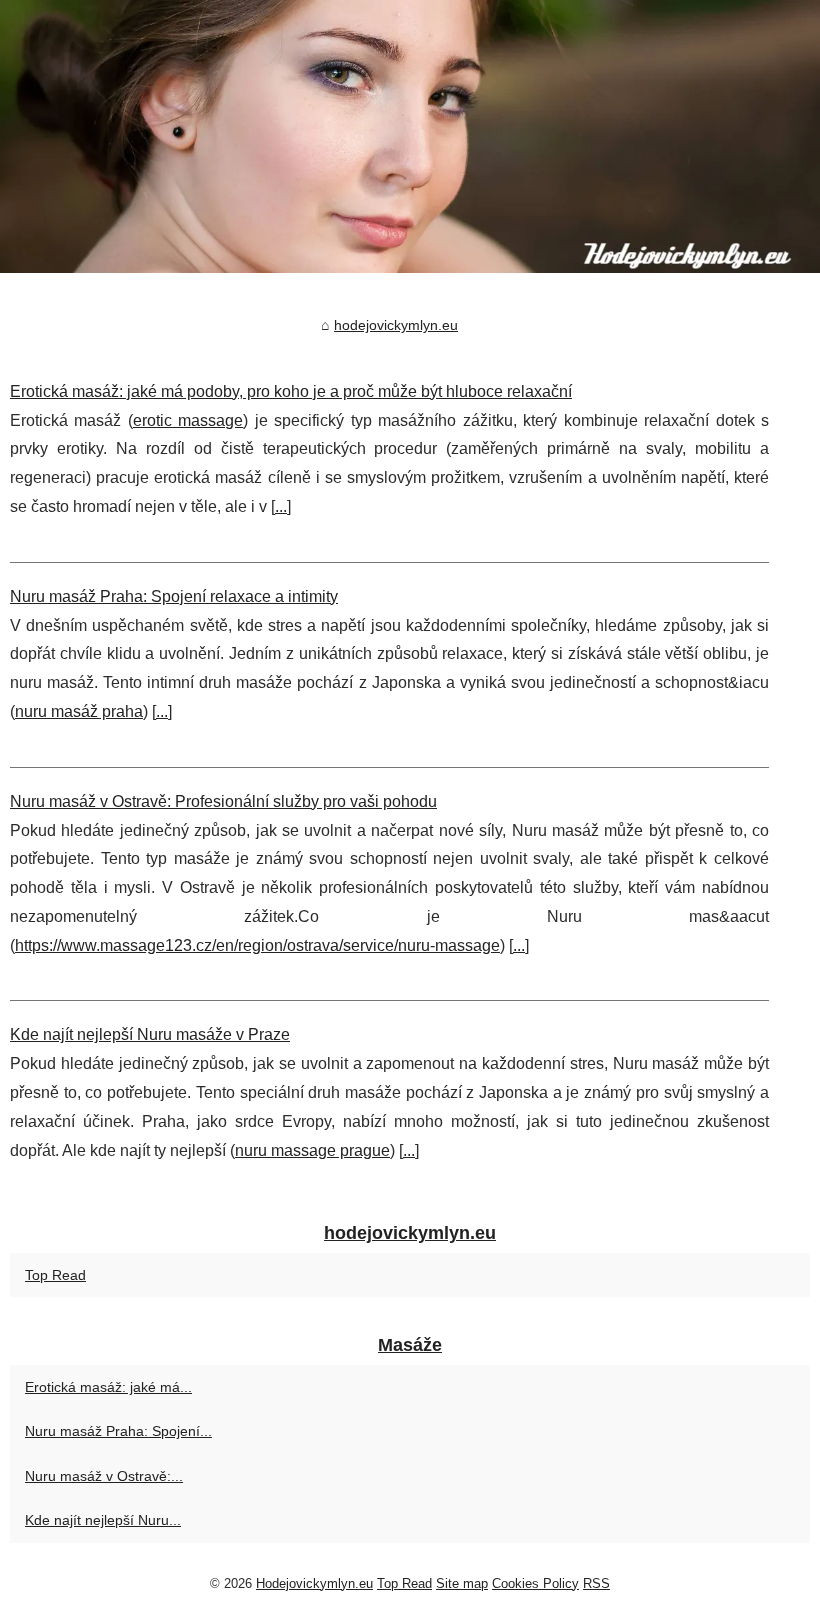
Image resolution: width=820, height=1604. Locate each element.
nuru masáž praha (79, 711)
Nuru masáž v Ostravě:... (104, 1476)
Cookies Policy (535, 1583)
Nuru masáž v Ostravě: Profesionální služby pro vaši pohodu (223, 801)
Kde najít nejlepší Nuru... (103, 1520)
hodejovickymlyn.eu (396, 325)
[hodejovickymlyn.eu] (410, 136)
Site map (462, 1583)
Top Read (55, 1275)
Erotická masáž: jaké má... (108, 1387)
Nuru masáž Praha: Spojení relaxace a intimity (174, 596)
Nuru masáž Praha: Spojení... (118, 1431)
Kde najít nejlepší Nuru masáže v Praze (150, 1034)
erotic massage (188, 420)
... (281, 506)
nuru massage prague (312, 1150)
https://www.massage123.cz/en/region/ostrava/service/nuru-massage (257, 945)
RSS (596, 1583)
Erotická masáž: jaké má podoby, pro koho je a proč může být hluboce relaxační (291, 391)
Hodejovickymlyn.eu (314, 1583)
